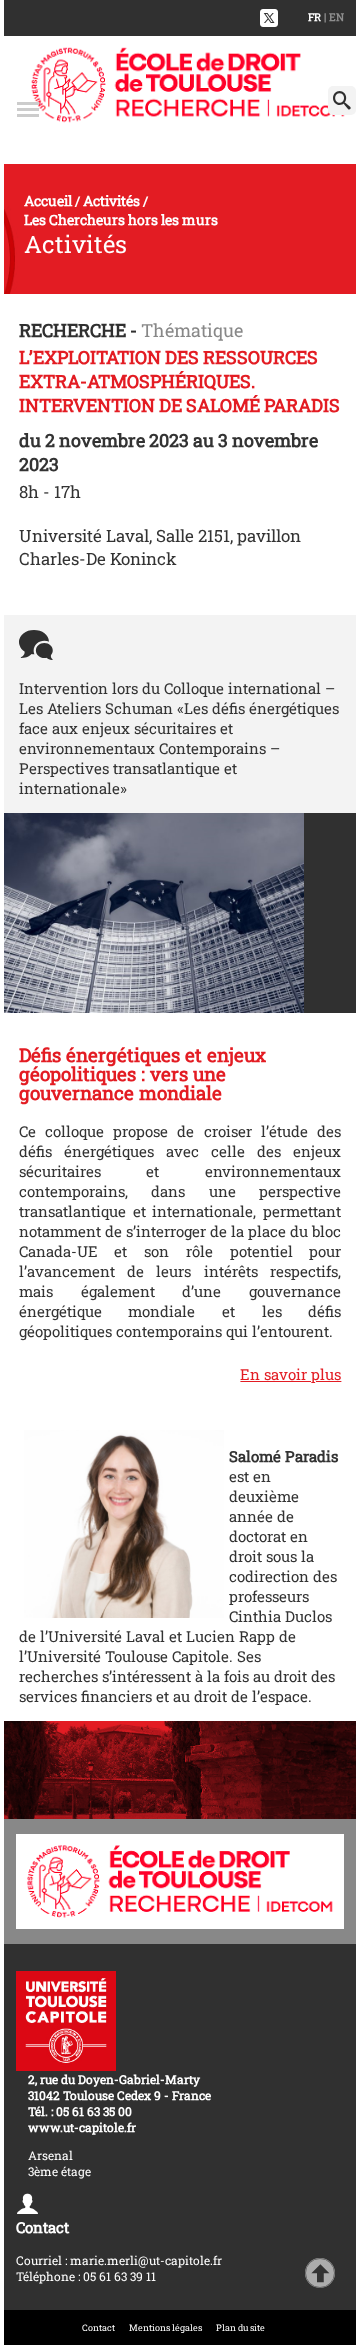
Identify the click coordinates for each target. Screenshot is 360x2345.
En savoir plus (290, 1374)
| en (334, 17)
